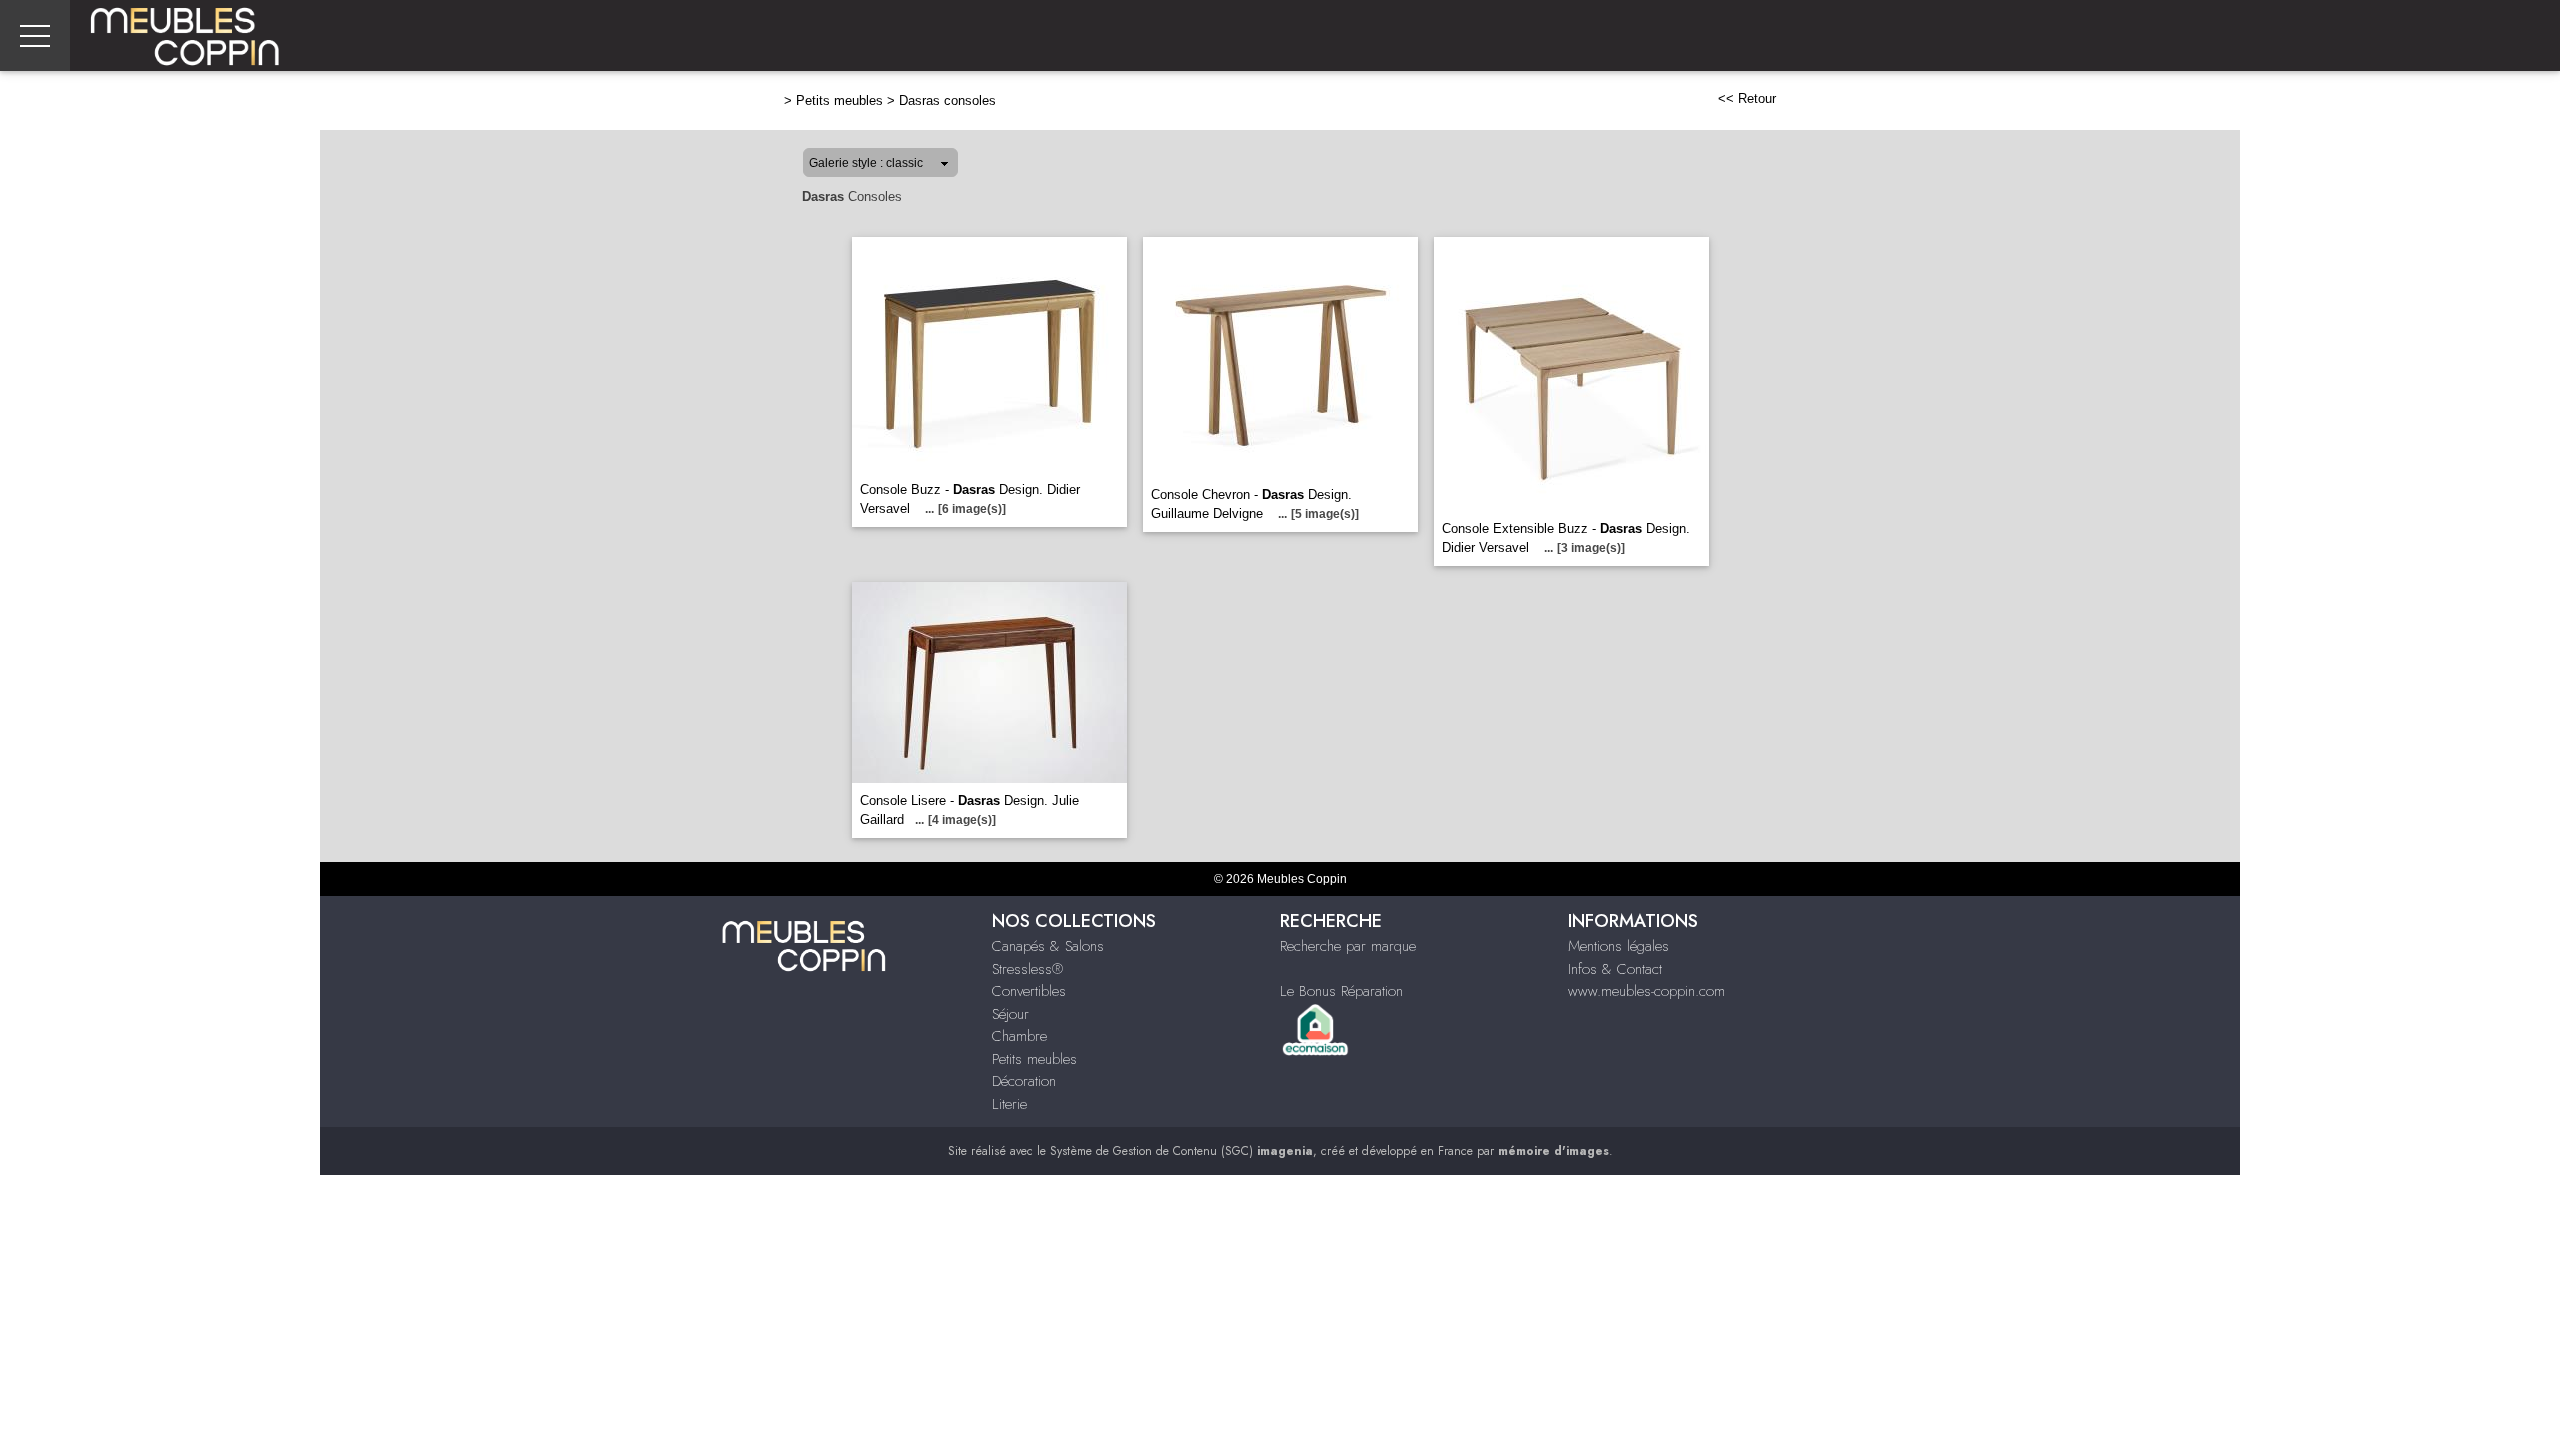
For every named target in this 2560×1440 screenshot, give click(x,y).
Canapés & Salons (1048, 946)
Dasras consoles (947, 100)
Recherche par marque (1348, 946)
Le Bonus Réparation (1341, 991)
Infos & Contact (1615, 969)
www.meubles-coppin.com (1646, 991)
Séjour (1010, 1014)
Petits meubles (839, 100)
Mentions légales (1618, 946)
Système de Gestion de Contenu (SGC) (1181, 1151)
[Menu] (35, 35)
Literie (1009, 1104)
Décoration (1024, 1081)
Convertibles (1029, 991)
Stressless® (1027, 969)
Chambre (1019, 1036)
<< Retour (1747, 98)
